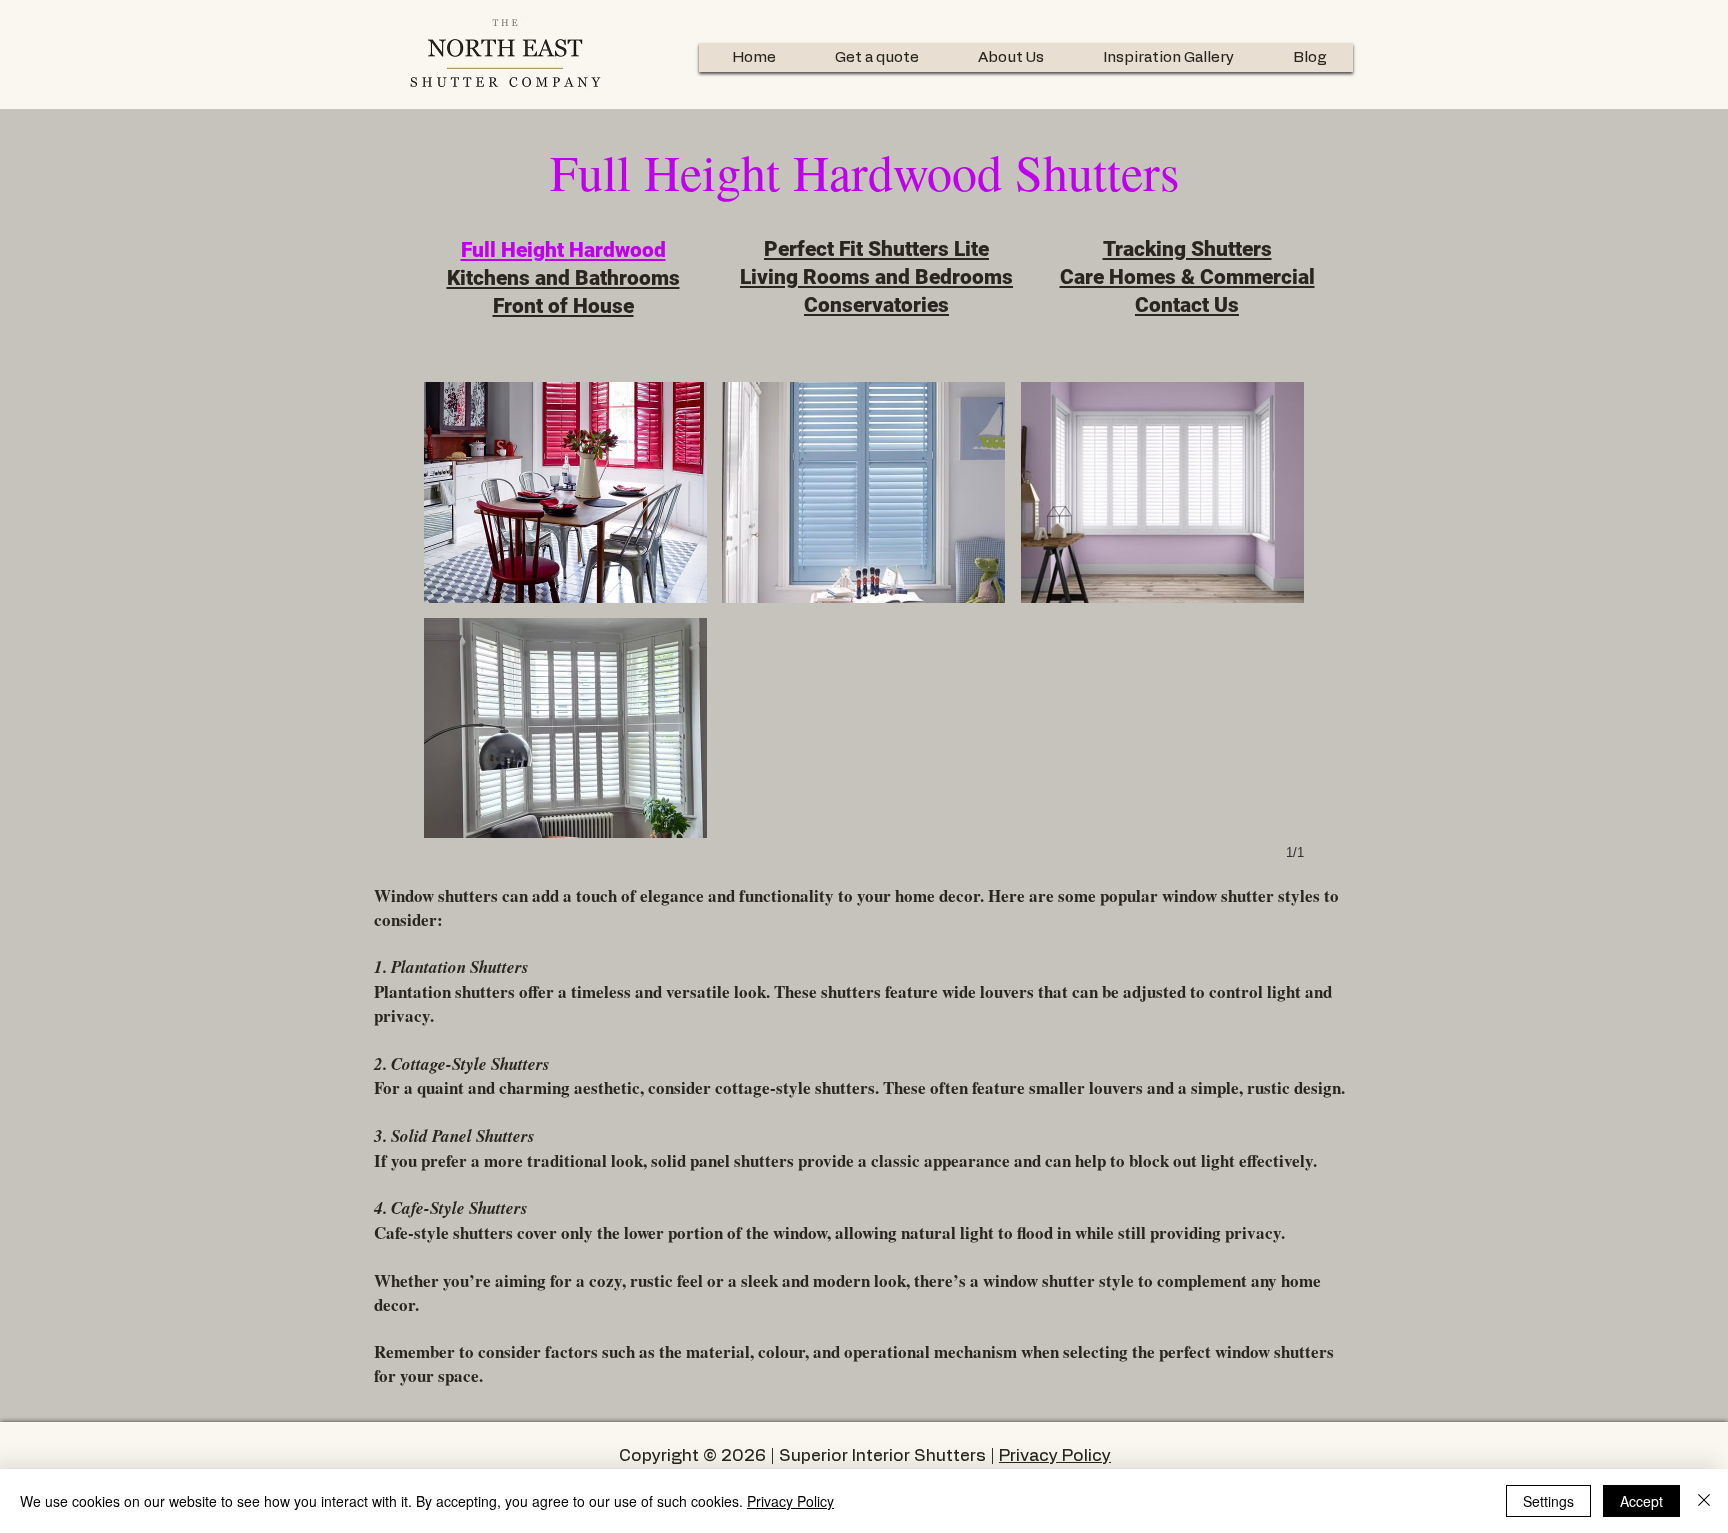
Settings (1548, 1501)
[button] (565, 492)
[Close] (1704, 1501)
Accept (1641, 1501)
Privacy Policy (1055, 1455)
